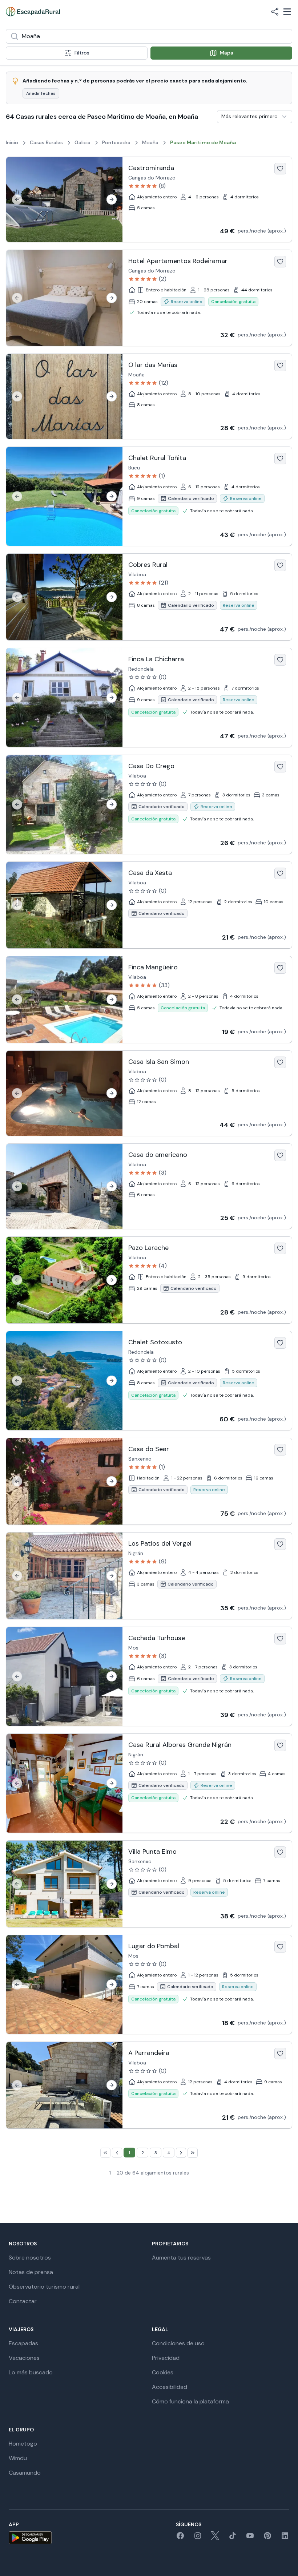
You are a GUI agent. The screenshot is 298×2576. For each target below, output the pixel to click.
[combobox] (149, 36)
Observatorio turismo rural (44, 2287)
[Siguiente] (112, 199)
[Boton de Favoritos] (280, 169)
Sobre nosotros (30, 2258)
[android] (30, 2538)
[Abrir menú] (287, 12)
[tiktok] (233, 2538)
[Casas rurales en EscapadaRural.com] (33, 12)
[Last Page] (193, 2153)
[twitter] (215, 2538)
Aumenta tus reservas (181, 2258)
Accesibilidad (170, 2387)
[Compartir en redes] (275, 12)
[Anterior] (17, 199)
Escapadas (23, 2343)
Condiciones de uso (178, 2343)
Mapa (227, 53)
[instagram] (198, 2538)
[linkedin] (285, 2538)
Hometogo (23, 2444)
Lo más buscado (31, 2372)
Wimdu (18, 2458)
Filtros (82, 53)
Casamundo (25, 2473)
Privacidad (166, 2358)
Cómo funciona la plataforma (190, 2401)
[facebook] (180, 2538)
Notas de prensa (31, 2272)
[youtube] (250, 2538)
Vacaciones (24, 2358)
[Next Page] (181, 2153)
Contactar (23, 2301)
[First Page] (105, 2153)
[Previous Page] (117, 2153)
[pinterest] (267, 2538)
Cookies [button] (163, 2372)
